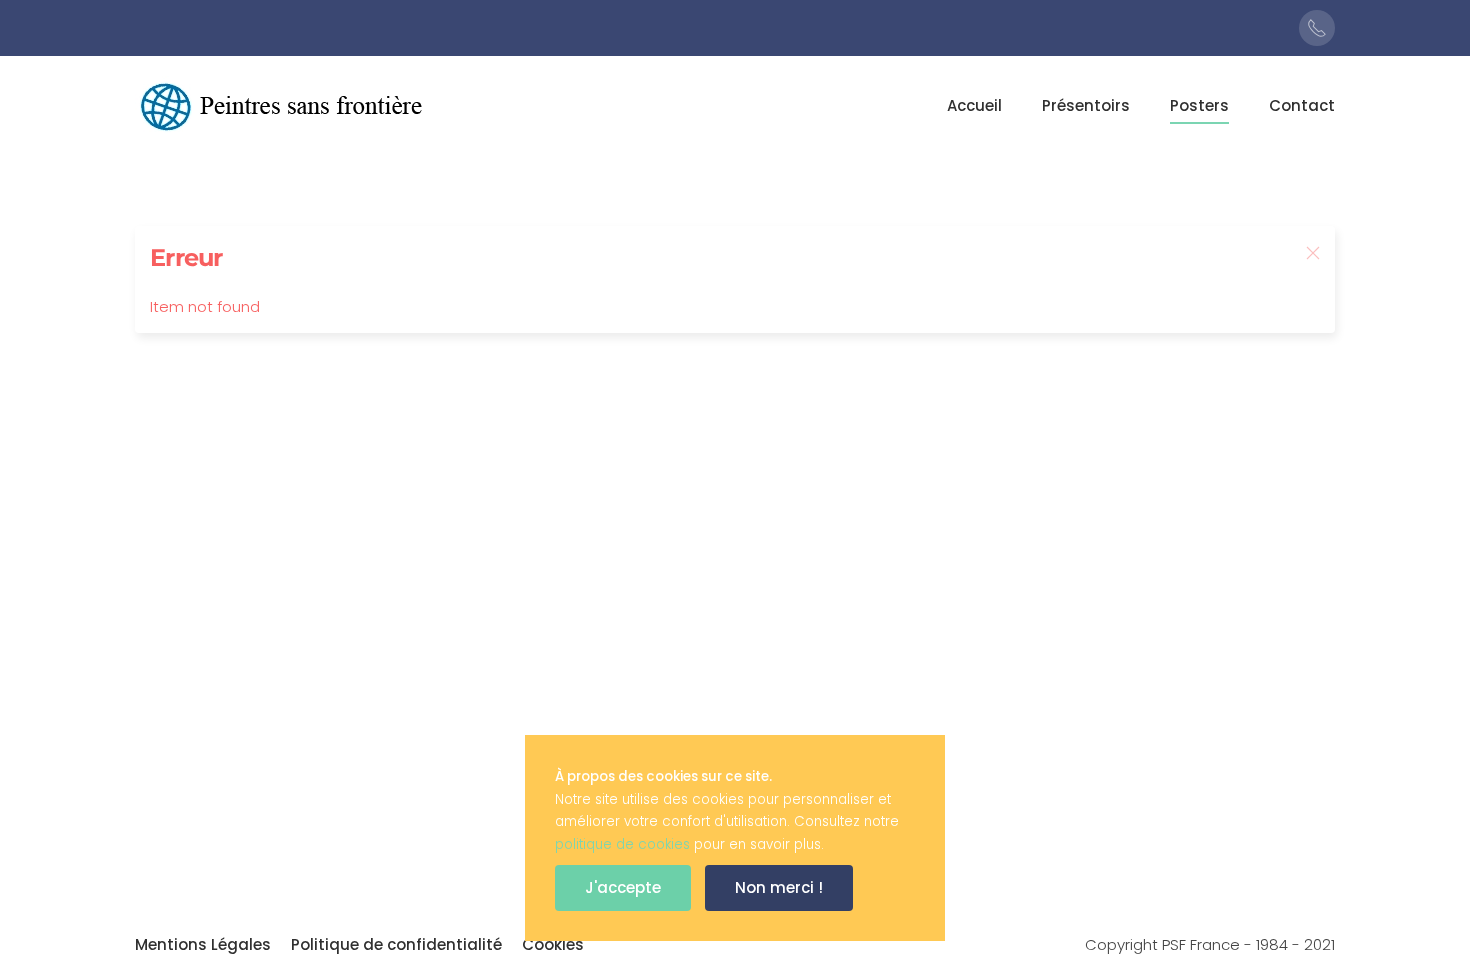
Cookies (553, 944)
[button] (1313, 253)
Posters (1199, 105)
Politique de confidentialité (396, 944)
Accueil (974, 105)
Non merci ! (779, 887)
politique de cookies (622, 844)
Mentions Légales (203, 944)
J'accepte (623, 887)
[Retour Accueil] (285, 106)
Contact (1302, 105)
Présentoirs (1086, 105)
